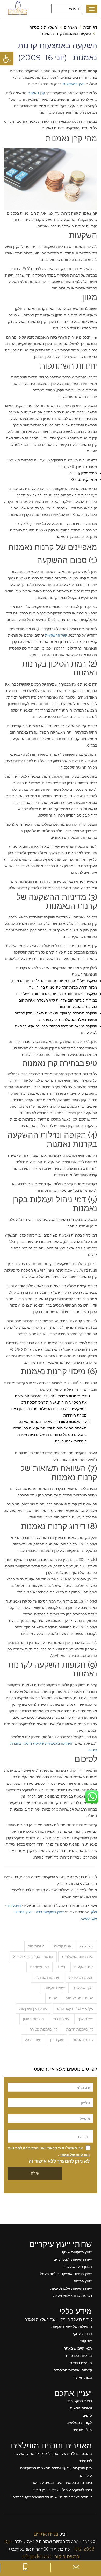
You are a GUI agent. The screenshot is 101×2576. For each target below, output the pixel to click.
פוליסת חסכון (33, 2019)
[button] (7, 59)
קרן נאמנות (36, 93)
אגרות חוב (36, 1946)
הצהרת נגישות (81, 2363)
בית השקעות (84, 1967)
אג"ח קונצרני (62, 1946)
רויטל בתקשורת (80, 2401)
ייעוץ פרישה (83, 2281)
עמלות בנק (61, 2019)
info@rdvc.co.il (37, 2556)
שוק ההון (57, 2040)
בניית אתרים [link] (46, 2534)
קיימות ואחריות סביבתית (73, 2370)
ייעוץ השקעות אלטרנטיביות (71, 2288)
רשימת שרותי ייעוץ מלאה (73, 2296)
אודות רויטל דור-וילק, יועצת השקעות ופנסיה (58, 2319)
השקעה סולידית (81, 1977)
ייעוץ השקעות (55, 1988)
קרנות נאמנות (83, 2040)
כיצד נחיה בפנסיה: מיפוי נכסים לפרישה (62, 2483)
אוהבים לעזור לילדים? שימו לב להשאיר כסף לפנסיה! (52, 2497)
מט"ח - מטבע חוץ (80, 1998)
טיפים (87, 2415)
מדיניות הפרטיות (79, 2356)
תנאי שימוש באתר (78, 2348)
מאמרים (71, 27)
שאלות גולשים (81, 2408)
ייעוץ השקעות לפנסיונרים (73, 2259)
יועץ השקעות (84, 1988)
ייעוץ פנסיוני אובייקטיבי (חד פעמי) (66, 2274)
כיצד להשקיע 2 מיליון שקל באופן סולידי (62, 2490)
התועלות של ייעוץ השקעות (72, 2326)
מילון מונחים (82, 2430)
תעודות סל (33, 2040)
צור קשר (86, 2341)
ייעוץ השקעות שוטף (77, 2252)
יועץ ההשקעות (74, 84)
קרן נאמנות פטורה (44, 2029)
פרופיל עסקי (82, 2334)
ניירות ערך (86, 2019)
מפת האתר (83, 2377)
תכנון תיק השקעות (78, 2267)
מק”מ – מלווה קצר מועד (75, 2008)
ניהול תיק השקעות (33, 2008)
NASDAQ (86, 1946)
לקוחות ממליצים (79, 2423)
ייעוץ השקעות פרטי (49, 1912)
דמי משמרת (39, 1967)
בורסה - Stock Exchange (33, 1957)
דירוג (62, 1967)
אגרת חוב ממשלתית (78, 1957)
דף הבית (90, 27)
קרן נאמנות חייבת (80, 2029)
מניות (53, 1998)
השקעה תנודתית (48, 1977)
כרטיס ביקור (67, 2556)
